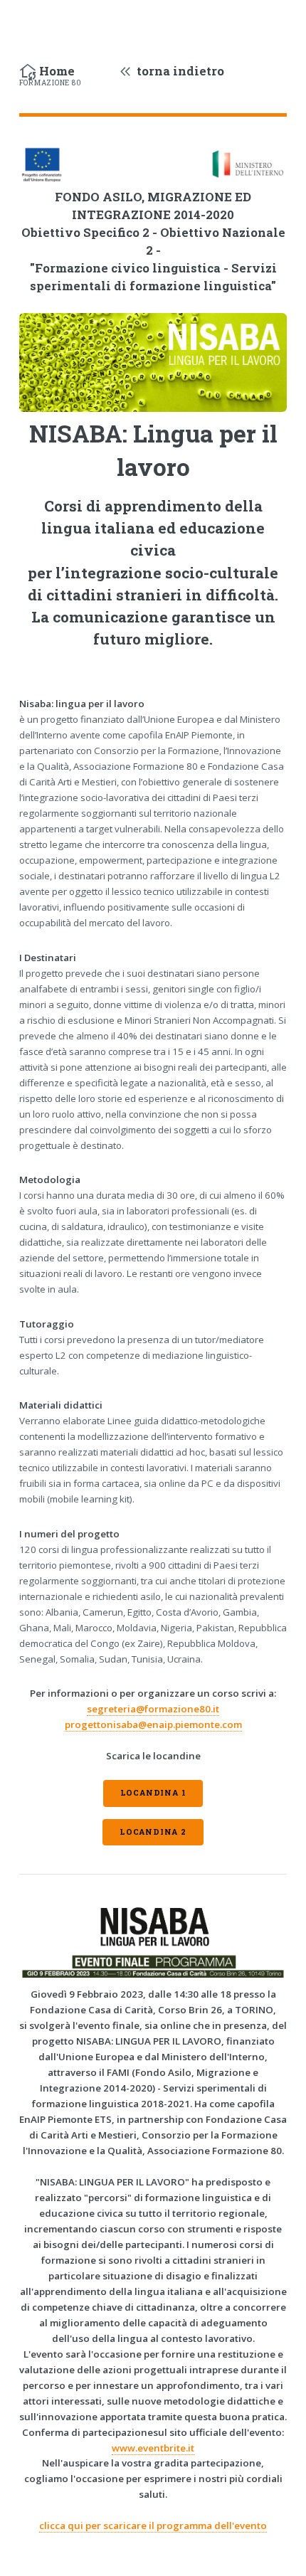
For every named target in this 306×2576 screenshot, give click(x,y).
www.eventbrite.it (153, 2448)
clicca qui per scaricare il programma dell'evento (153, 2525)
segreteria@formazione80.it (153, 1709)
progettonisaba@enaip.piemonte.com (153, 1724)
